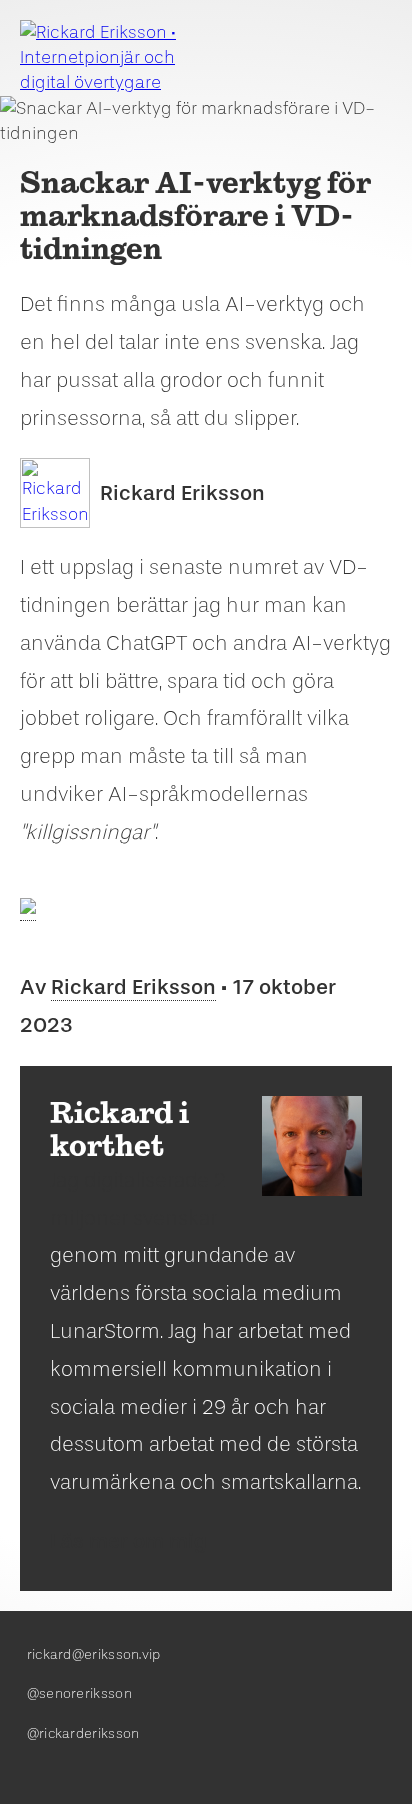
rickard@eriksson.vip (94, 1654)
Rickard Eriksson (182, 493)
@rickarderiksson (83, 1733)
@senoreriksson (79, 1693)
